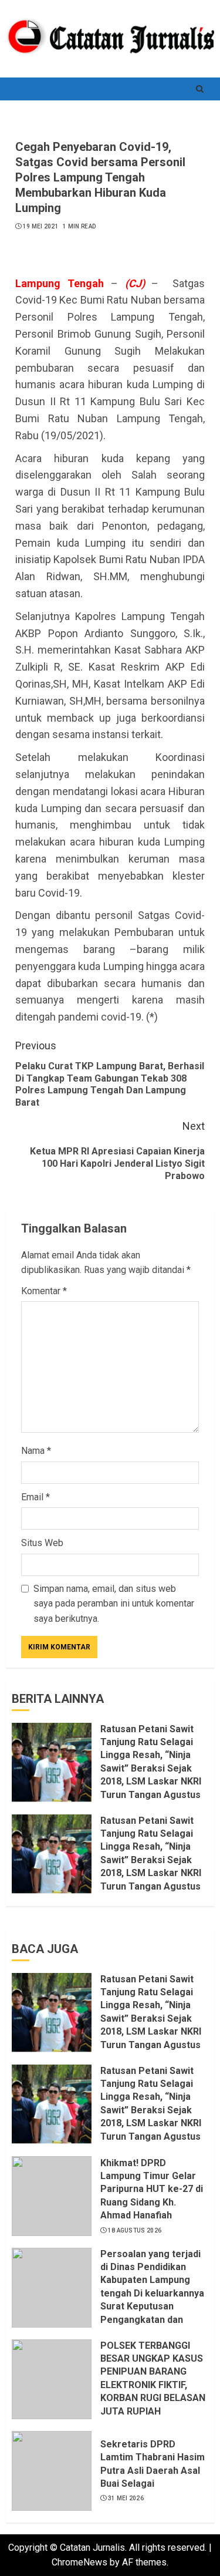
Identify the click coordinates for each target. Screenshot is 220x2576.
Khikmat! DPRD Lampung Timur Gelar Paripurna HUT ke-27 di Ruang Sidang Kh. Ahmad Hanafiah (152, 2189)
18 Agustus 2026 (135, 2230)
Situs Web (42, 1543)
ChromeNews (79, 2562)
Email (35, 1497)
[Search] (199, 89)
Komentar (44, 1291)
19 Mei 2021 (41, 226)
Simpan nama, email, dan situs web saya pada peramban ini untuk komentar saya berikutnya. (114, 1604)
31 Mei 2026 (126, 2498)
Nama (36, 1451)
